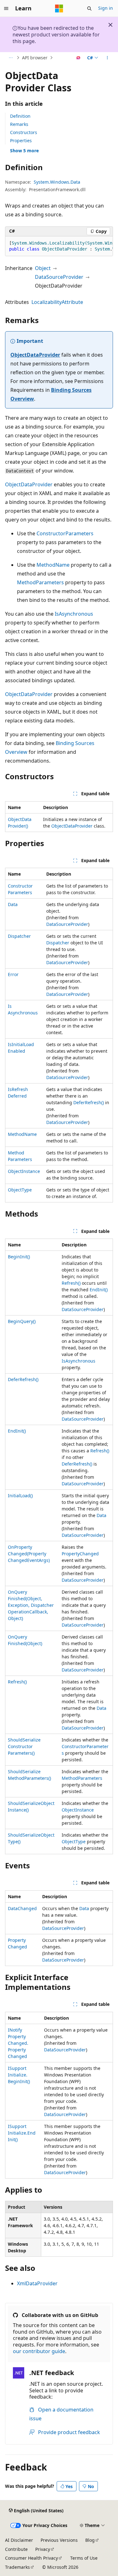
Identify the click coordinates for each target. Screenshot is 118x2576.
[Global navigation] (6, 8)
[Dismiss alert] (110, 25)
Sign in (106, 8)
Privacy (43, 2549)
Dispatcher (19, 936)
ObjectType (20, 1190)
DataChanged (22, 1908)
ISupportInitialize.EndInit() (22, 2133)
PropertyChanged (80, 1554)
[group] (59, 246)
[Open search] (89, 8)
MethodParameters (40, 582)
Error (13, 974)
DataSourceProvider (59, 277)
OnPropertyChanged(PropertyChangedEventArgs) (29, 1554)
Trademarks (17, 2567)
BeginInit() (19, 1257)
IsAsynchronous (74, 614)
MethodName (53, 565)
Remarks (19, 124)
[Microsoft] (59, 8)
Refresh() (71, 1283)
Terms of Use (84, 2558)
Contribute (16, 2549)
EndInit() (99, 1290)
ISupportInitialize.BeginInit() (19, 2075)
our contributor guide (39, 2351)
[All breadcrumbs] (11, 58)
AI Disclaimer (19, 2540)
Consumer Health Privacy (31, 2558)
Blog (90, 2540)
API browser (35, 58)
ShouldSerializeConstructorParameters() (24, 1746)
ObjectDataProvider (35, 355)
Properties (21, 140)
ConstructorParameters (65, 533)
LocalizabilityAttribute (57, 302)
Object (43, 268)
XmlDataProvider (37, 2283)
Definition (20, 116)
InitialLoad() (20, 1496)
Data (13, 904)
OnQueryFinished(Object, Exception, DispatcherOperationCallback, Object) (31, 1605)
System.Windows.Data (57, 182)
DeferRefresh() (89, 1102)
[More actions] (107, 58)
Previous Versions (59, 2540)
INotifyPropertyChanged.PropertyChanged (18, 2043)
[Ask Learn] (79, 58)
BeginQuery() (22, 1321)
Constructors (24, 132)
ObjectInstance (24, 1171)
